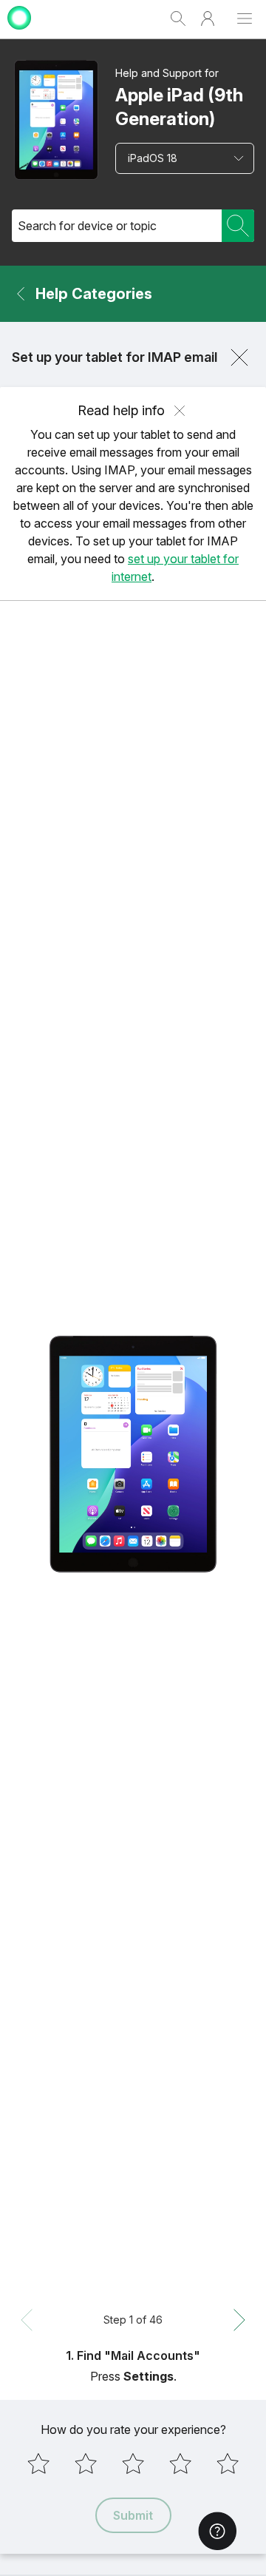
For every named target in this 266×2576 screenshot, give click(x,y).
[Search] (238, 226)
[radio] (38, 2464)
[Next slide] (239, 2320)
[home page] (19, 31)
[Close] (239, 357)
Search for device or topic (87, 226)
